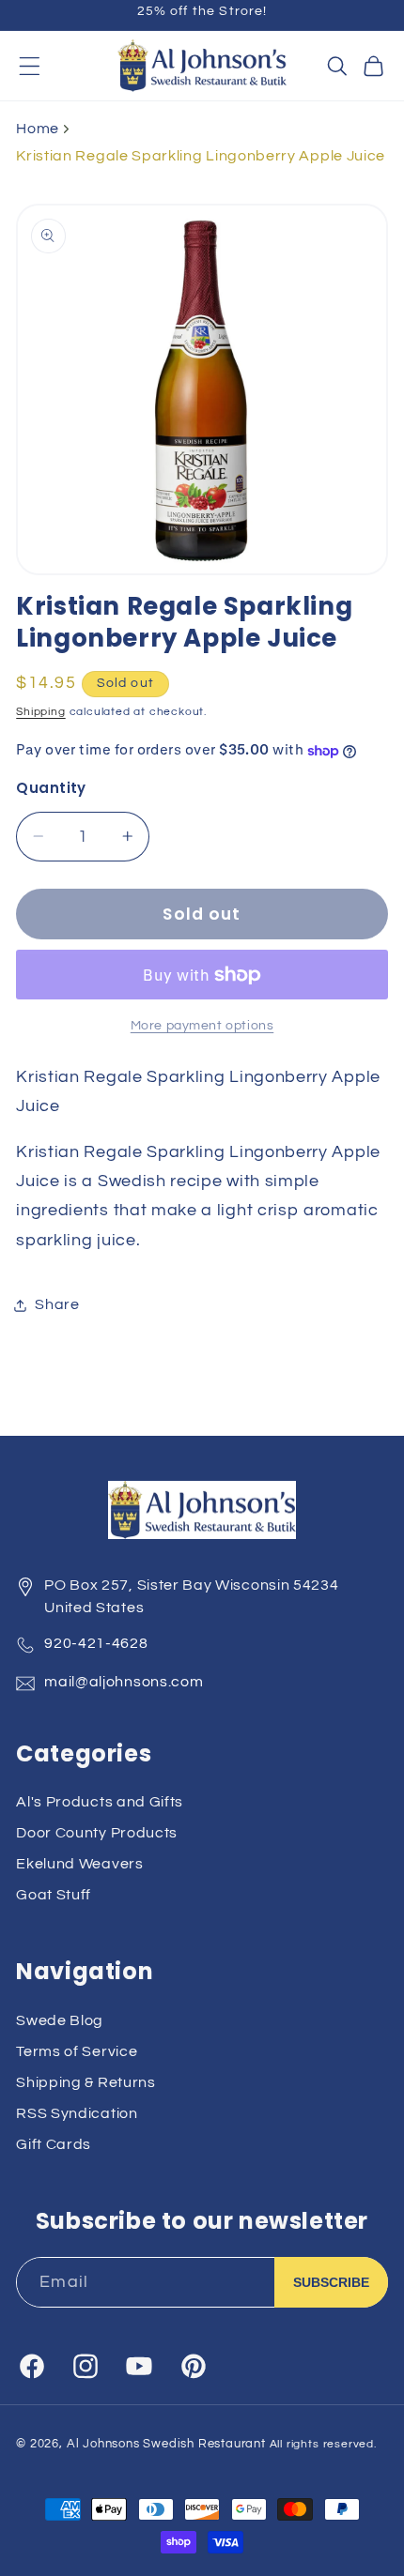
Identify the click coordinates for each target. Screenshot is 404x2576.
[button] (30, 66)
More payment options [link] (202, 1026)
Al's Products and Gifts (100, 1802)
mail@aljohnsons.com (124, 1682)
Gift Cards (54, 2144)
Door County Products (97, 1833)
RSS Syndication (77, 2113)
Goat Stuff (54, 1895)
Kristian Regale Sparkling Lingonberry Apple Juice (201, 156)
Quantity (51, 788)
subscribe (331, 2282)
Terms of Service (77, 2051)
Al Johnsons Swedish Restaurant (166, 2444)
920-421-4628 (96, 1643)
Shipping (40, 712)
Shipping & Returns (85, 2082)
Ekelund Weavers (79, 1864)
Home (38, 129)
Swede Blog (60, 2020)
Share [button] (57, 1304)
